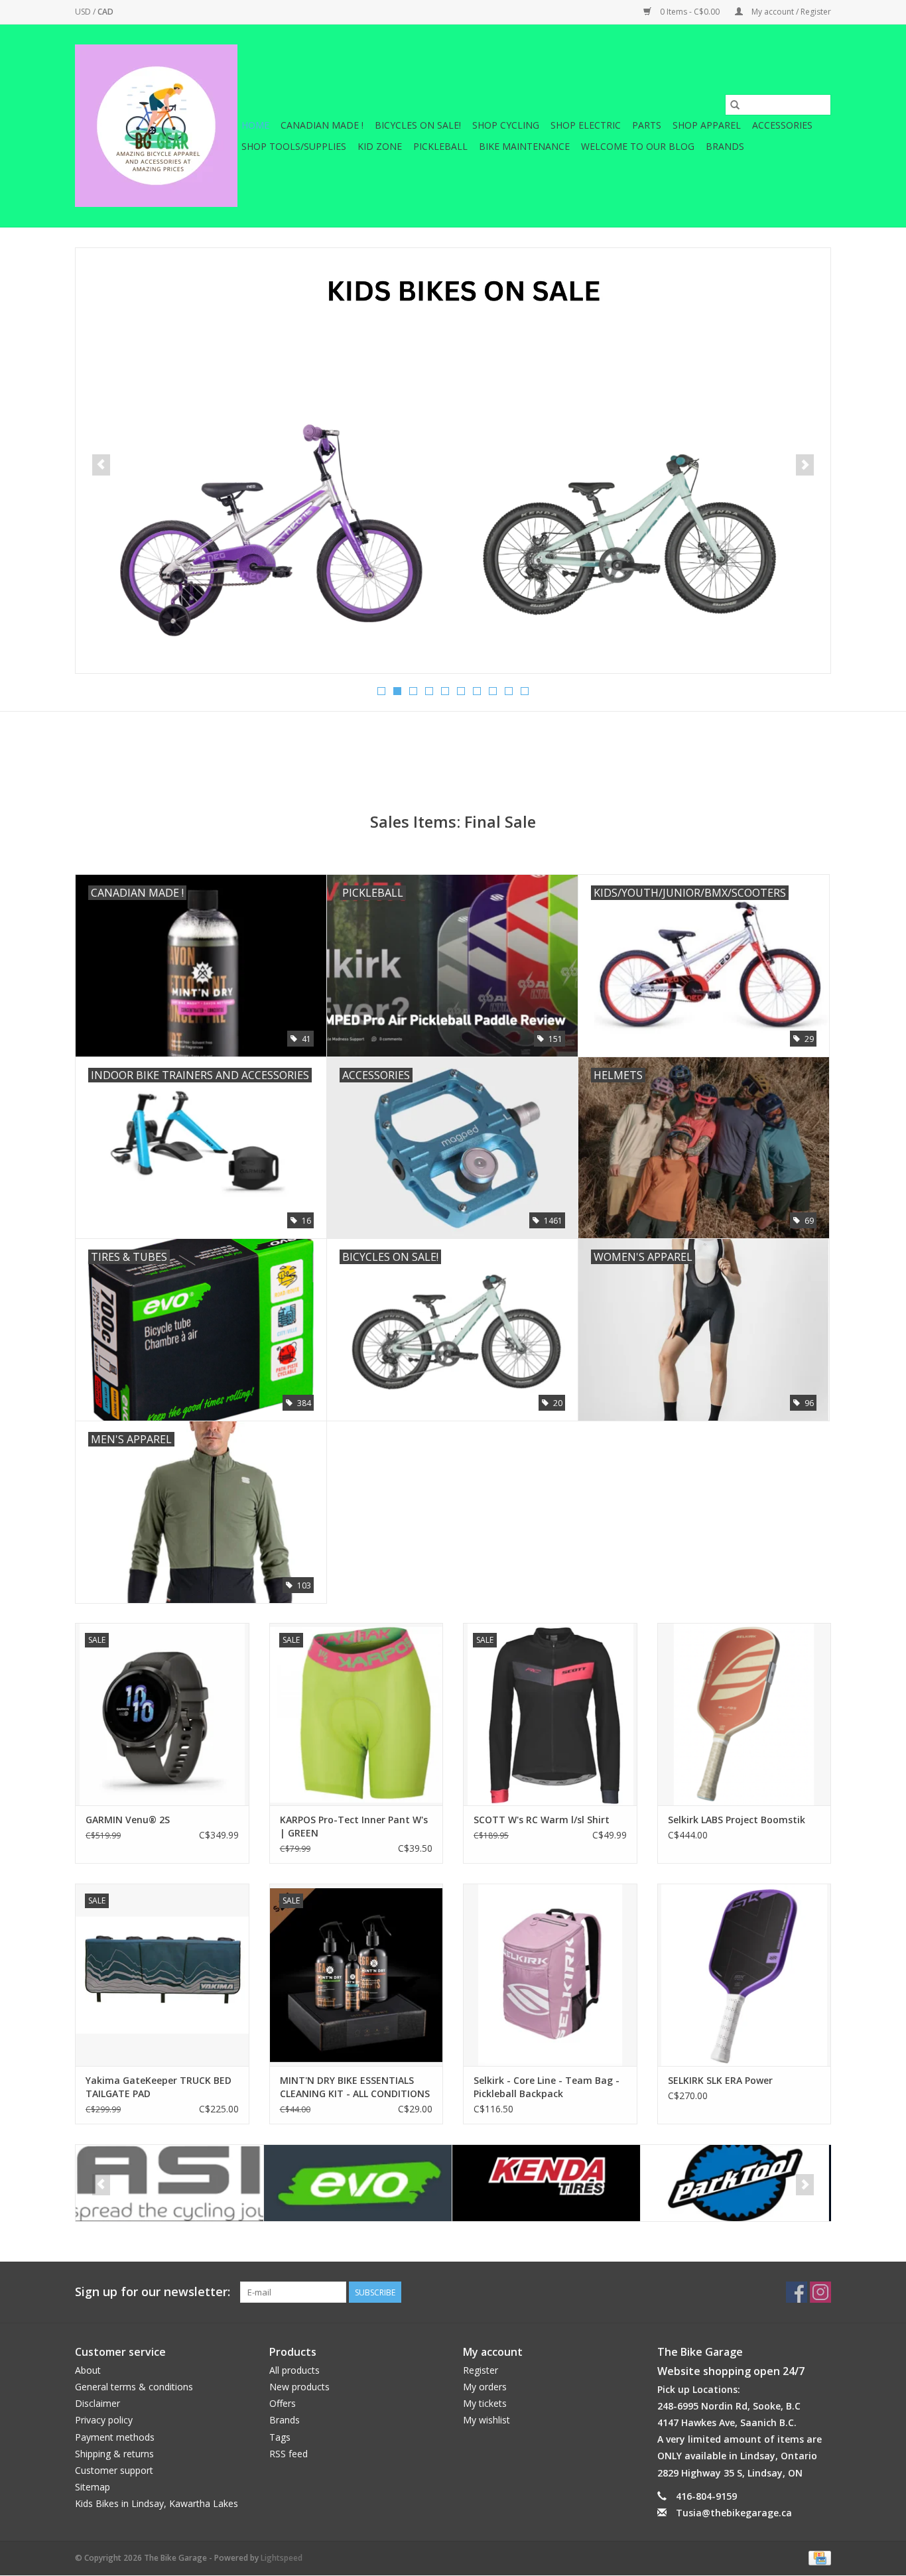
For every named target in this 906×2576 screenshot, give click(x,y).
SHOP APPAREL (707, 125)
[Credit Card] (817, 2557)
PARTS (647, 125)
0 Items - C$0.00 (690, 12)
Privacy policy (104, 2420)
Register (481, 2370)
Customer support (114, 2470)
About (88, 2370)
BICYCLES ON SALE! (418, 125)
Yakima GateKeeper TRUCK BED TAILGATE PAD (159, 2087)
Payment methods (115, 2437)
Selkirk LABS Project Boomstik (737, 1820)
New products (299, 2387)
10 (525, 691)
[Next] (805, 465)
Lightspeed (282, 2558)
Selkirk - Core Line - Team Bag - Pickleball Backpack (547, 2087)
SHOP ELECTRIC (586, 125)
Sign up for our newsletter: (153, 2292)
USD (84, 12)
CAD (105, 12)
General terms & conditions (134, 2387)
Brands (725, 146)
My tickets (485, 2403)
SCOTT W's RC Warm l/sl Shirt (542, 1820)
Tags (280, 2437)
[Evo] (169, 2183)
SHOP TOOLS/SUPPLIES (294, 146)
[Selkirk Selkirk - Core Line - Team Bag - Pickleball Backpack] (550, 1975)
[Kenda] (358, 2183)
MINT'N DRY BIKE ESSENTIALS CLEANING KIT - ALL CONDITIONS (355, 2087)
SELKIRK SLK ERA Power (720, 2080)
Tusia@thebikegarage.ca (734, 2513)
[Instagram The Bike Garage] (820, 2292)
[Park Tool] (546, 2183)
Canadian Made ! (322, 125)
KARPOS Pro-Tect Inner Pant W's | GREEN (354, 1826)
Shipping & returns (114, 2454)
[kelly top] (453, 461)
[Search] (735, 105)
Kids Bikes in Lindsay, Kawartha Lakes (157, 2503)
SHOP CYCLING (506, 125)
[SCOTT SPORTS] (735, 2183)
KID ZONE (380, 146)
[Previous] (101, 465)
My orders (485, 2387)
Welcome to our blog (638, 146)
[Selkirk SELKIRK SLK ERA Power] (744, 1975)
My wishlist (486, 2420)
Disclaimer (97, 2403)
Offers (283, 2403)
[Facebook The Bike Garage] (797, 2292)
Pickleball (440, 146)
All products (294, 2370)
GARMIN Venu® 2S (128, 1820)
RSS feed (289, 2454)
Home (255, 125)
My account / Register (790, 12)
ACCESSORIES (782, 125)
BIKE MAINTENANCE (524, 146)
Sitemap (93, 2487)
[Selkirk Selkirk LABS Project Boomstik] (744, 1714)
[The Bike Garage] (156, 126)
